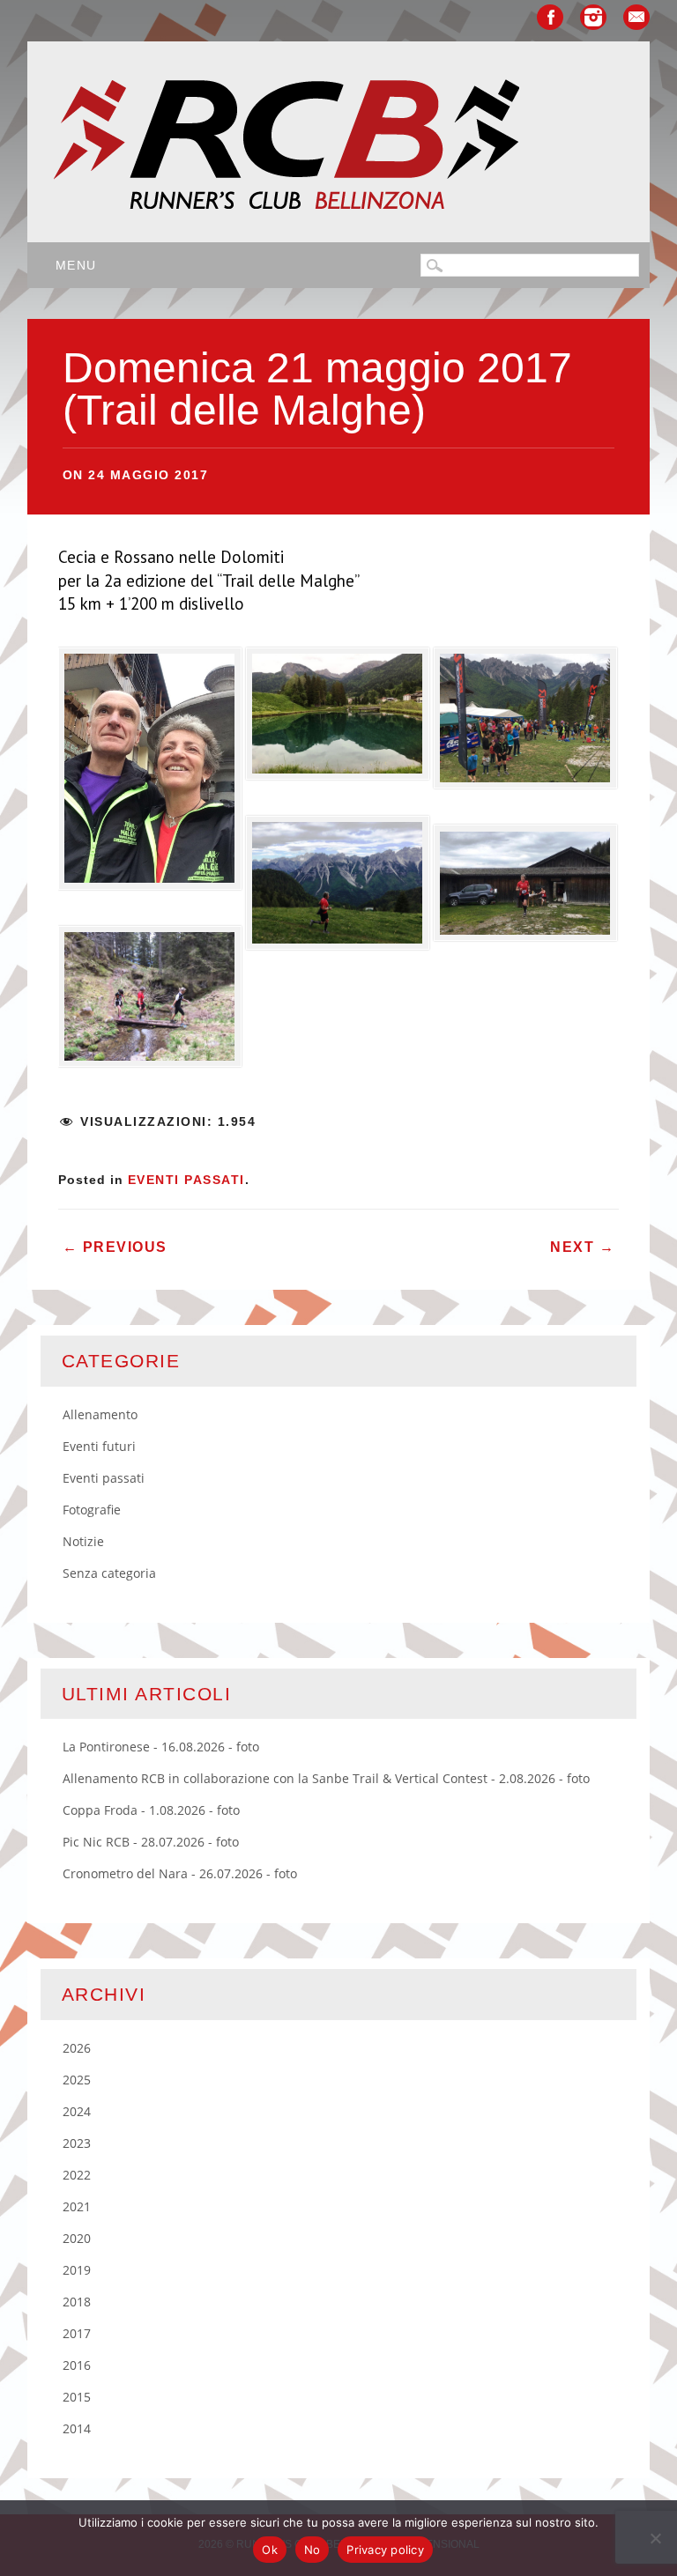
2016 (77, 2365)
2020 (77, 2238)
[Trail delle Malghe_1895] (525, 723)
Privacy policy (385, 2550)
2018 (77, 2302)
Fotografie (92, 1510)
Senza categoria (109, 1573)
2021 (77, 2206)
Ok (270, 2550)
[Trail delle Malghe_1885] (338, 719)
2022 (77, 2175)
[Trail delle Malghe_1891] (150, 1002)
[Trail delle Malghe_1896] (150, 774)
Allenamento (100, 1414)
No (312, 2550)
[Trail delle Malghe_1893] (338, 888)
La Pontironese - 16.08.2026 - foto (161, 1747)
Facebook (550, 17)
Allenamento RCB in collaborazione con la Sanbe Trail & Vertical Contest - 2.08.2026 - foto (326, 1778)
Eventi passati (186, 1180)
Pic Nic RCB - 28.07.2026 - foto (151, 1842)
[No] (655, 2538)
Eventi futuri (99, 1446)
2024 (77, 2111)
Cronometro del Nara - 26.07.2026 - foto (180, 1873)
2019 (77, 2270)
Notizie (83, 1541)
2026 (77, 2048)
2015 (77, 2397)
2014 (77, 2428)
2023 (77, 2143)
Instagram (593, 17)
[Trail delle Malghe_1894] (525, 888)
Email (636, 17)
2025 (77, 2080)
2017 (77, 2333)
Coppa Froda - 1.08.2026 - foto (151, 1810)
